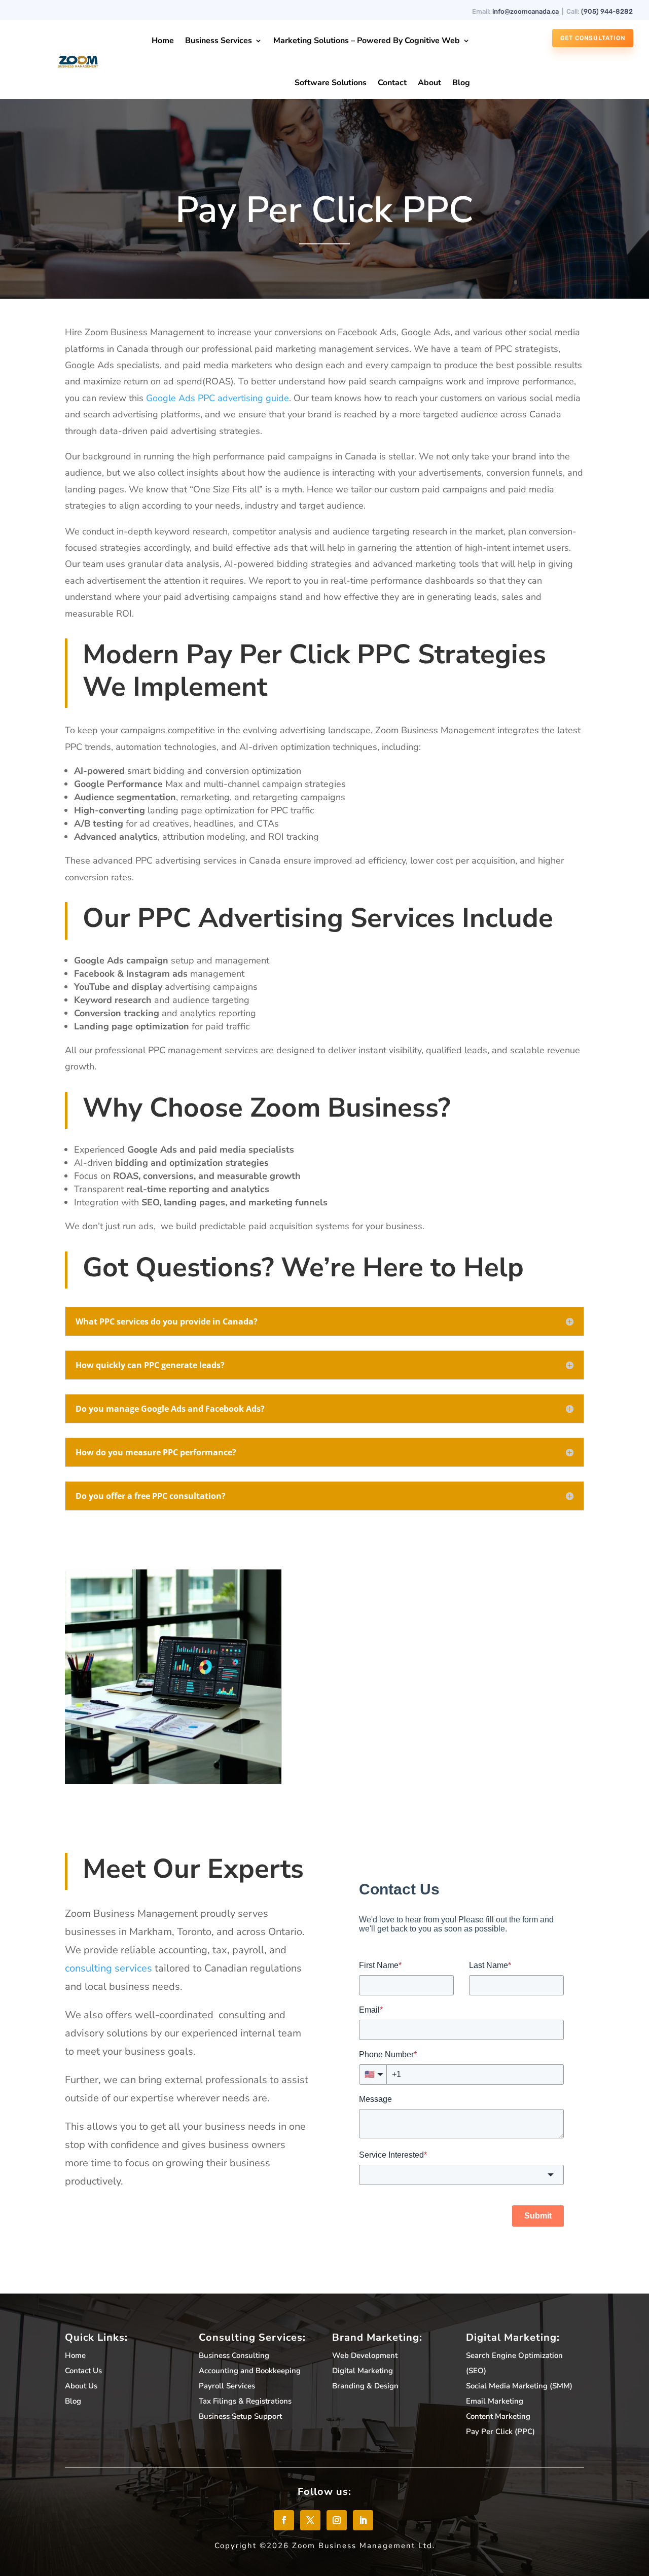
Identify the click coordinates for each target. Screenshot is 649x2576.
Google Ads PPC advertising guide (218, 398)
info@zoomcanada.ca (526, 11)
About (429, 83)
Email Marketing (495, 2401)
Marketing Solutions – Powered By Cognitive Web (367, 41)
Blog (461, 83)
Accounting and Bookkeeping (250, 2371)
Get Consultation (593, 38)
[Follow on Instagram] (337, 2520)
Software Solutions (331, 83)
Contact (392, 83)
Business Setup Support (240, 2416)
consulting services (109, 1968)
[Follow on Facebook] (284, 2520)
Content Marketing (498, 2416)
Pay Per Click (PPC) (500, 2431)
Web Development (365, 2355)
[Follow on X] (310, 2520)
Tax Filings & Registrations (245, 2401)
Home (163, 41)
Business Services (219, 41)
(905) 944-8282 (607, 11)
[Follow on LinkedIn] (363, 2520)
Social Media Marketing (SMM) (519, 2386)
